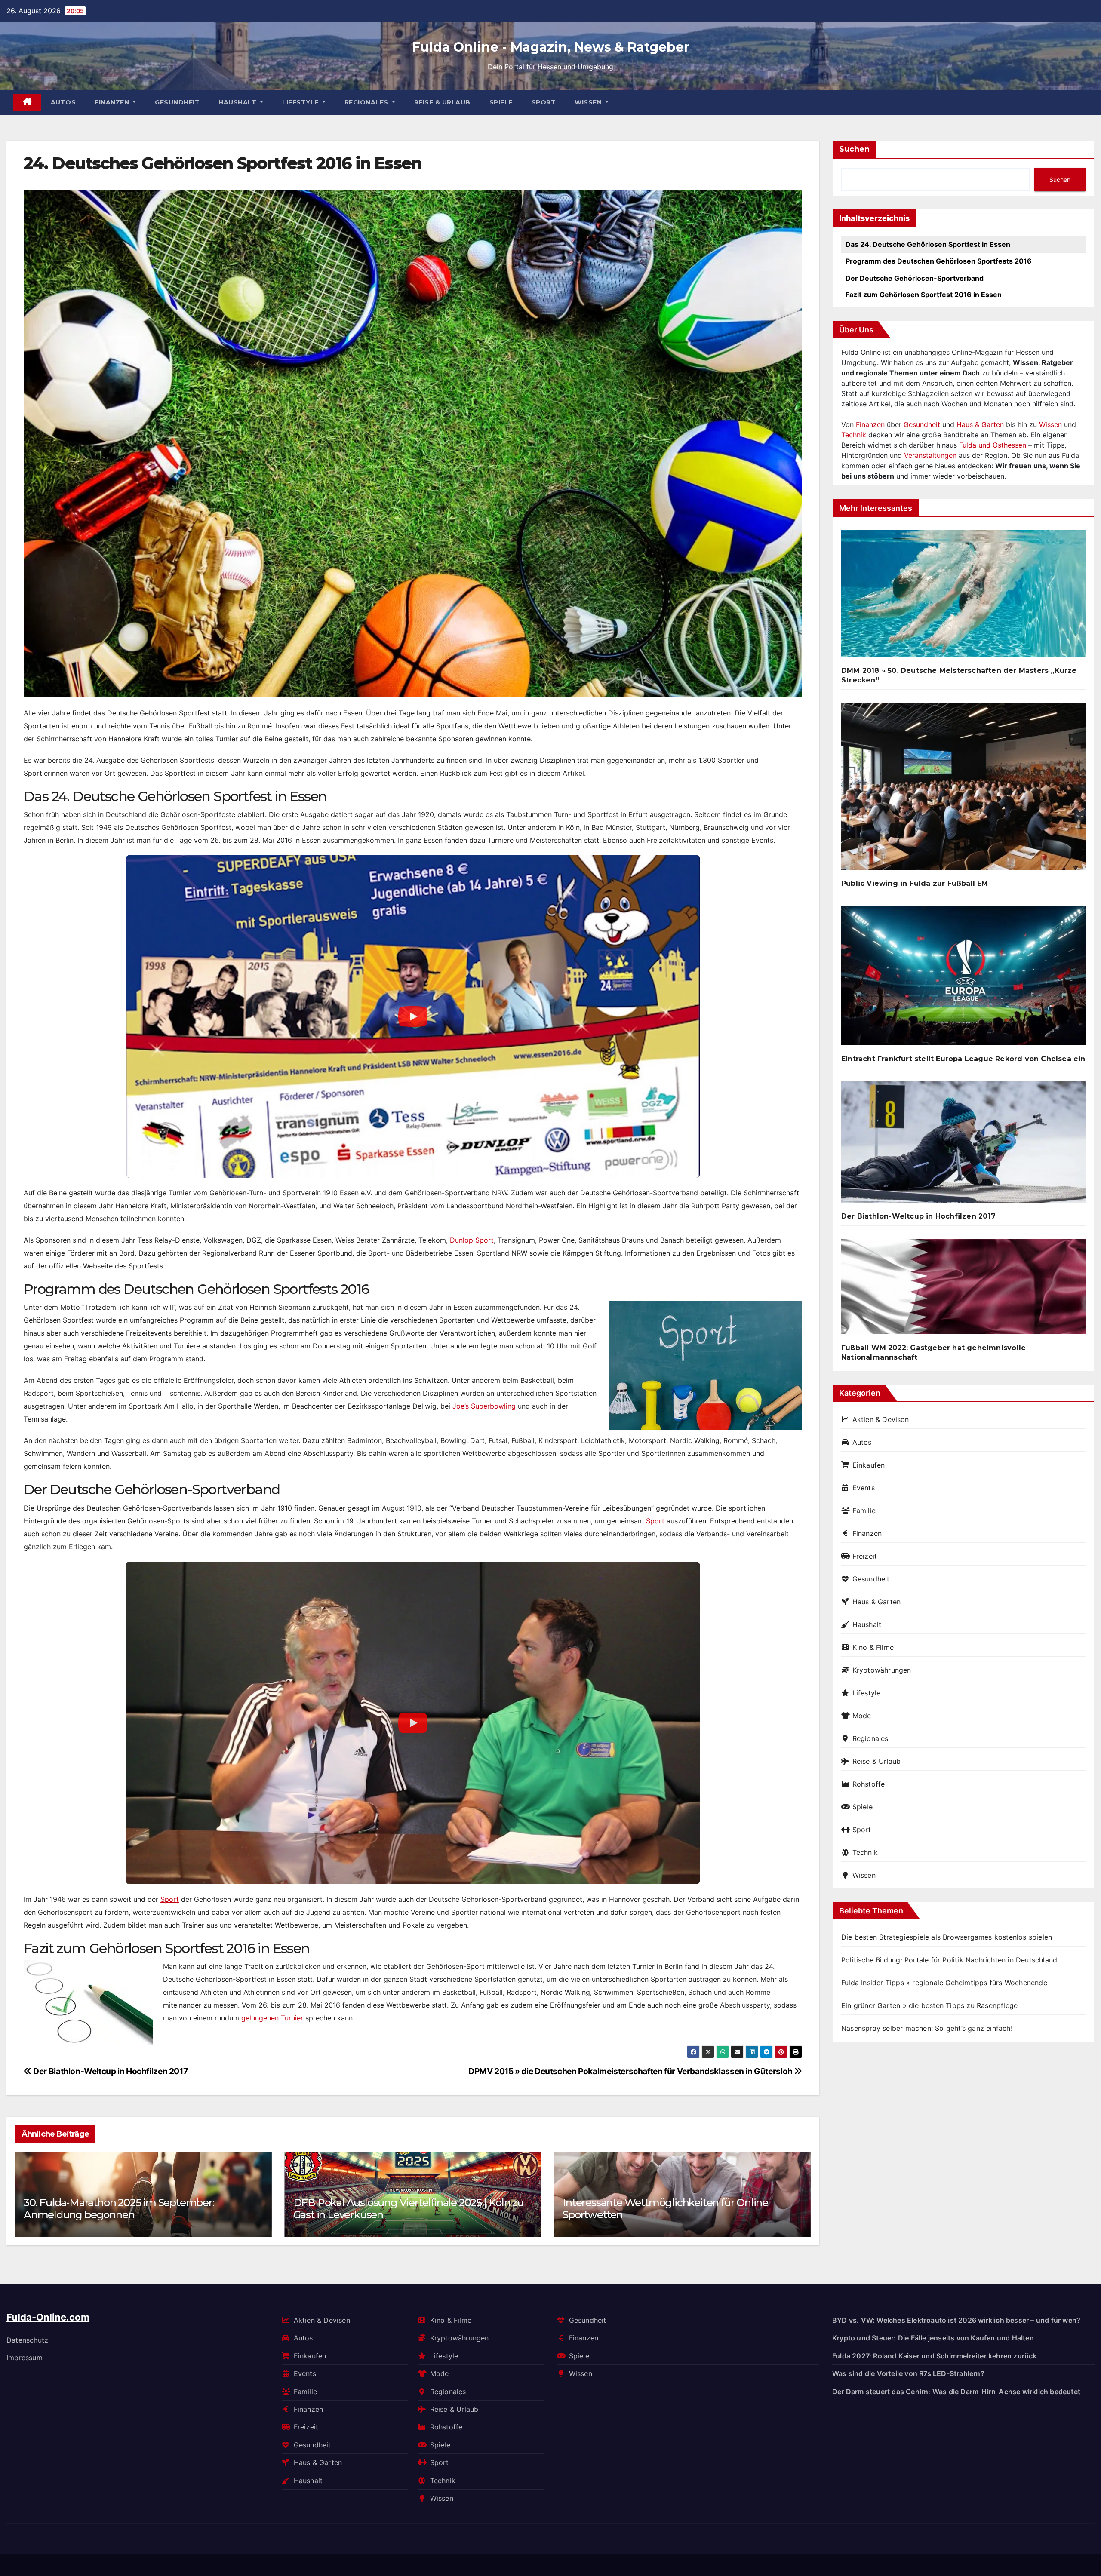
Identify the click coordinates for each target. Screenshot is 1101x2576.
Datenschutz (27, 2340)
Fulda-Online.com (48, 2317)
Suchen (854, 149)
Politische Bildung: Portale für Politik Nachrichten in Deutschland (949, 1960)
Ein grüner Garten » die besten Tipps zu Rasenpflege (929, 2005)
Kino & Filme (873, 1647)
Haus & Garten (980, 424)
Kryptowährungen (882, 1670)
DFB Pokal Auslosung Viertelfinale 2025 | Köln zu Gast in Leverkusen (139, 2209)
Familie (864, 1511)
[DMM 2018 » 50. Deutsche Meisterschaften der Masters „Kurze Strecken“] (963, 597)
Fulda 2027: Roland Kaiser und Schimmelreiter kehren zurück (935, 2356)
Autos (63, 102)
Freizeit (865, 1556)
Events (864, 1488)
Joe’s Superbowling (484, 1406)
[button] (799, 2193)
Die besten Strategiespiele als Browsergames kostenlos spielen (947, 1937)
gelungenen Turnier (272, 2018)
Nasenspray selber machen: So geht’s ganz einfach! (927, 2028)
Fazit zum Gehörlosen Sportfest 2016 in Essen (924, 295)
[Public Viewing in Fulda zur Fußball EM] (963, 789)
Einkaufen (869, 1465)
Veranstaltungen (930, 455)
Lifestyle (301, 102)
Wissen (589, 102)
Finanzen (113, 102)
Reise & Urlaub (442, 102)
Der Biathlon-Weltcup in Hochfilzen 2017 (110, 2071)
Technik (854, 435)
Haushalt (238, 102)
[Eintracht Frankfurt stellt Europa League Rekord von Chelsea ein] (963, 979)
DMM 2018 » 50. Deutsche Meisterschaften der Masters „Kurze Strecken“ (959, 675)
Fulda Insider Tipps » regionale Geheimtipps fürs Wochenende (944, 1983)
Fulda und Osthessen (993, 445)
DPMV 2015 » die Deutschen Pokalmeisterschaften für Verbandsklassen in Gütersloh (631, 2071)
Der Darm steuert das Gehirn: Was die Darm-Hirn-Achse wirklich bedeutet (956, 2392)
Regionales (368, 102)
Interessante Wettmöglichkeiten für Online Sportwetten (396, 2209)
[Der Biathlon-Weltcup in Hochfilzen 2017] (963, 1145)
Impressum (25, 2358)
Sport (544, 102)
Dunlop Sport (472, 1240)
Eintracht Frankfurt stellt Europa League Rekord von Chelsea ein (963, 1059)
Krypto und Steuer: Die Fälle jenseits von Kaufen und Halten (933, 2338)
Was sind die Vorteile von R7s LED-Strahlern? (908, 2373)
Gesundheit (177, 102)
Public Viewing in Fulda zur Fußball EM (915, 883)
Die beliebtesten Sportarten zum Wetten (659, 2215)
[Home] (27, 103)
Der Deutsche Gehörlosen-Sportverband (915, 278)
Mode (862, 1716)
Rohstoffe (869, 1784)
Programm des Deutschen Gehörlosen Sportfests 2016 (939, 261)
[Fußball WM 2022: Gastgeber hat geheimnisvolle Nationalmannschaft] (963, 1290)
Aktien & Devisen (881, 1419)
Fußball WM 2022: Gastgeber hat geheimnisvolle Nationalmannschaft (933, 1352)
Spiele (501, 102)
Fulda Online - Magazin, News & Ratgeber (551, 47)
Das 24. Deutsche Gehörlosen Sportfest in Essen (928, 244)
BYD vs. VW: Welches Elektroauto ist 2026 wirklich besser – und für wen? (956, 2320)
